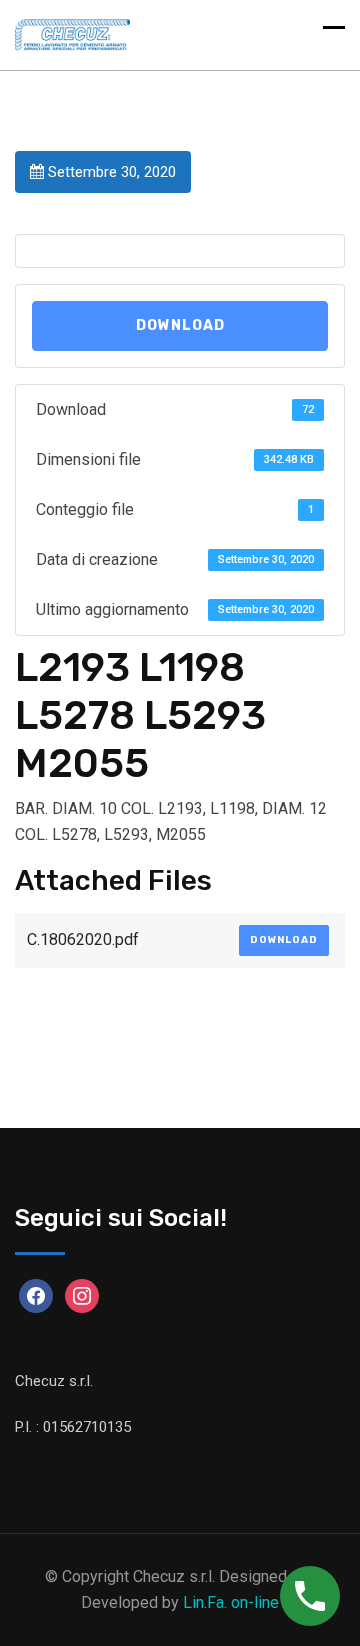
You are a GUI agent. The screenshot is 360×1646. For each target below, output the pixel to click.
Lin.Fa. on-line (231, 1602)
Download (180, 325)
